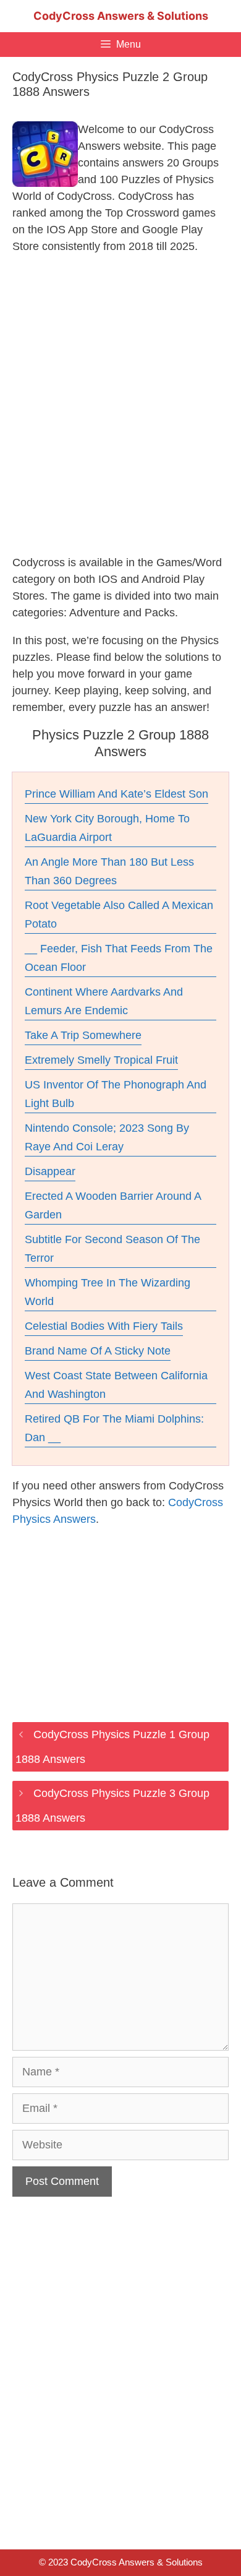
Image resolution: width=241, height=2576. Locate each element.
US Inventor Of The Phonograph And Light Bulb (116, 1094)
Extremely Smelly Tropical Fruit (101, 1060)
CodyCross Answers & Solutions (121, 16)
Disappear (50, 1171)
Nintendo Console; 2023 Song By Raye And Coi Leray (107, 1137)
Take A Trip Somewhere (83, 1035)
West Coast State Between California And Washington (116, 1385)
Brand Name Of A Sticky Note (98, 1351)
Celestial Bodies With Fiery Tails (104, 1326)
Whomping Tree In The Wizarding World (108, 1292)
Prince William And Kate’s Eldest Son (116, 794)
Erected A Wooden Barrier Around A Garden (113, 1205)
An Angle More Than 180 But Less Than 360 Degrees (109, 871)
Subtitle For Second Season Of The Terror (112, 1249)
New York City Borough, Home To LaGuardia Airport (107, 828)
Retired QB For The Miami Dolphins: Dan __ (114, 1428)
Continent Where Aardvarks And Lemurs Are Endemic (104, 1001)
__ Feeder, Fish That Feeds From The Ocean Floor (119, 958)
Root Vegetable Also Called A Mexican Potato (119, 915)
